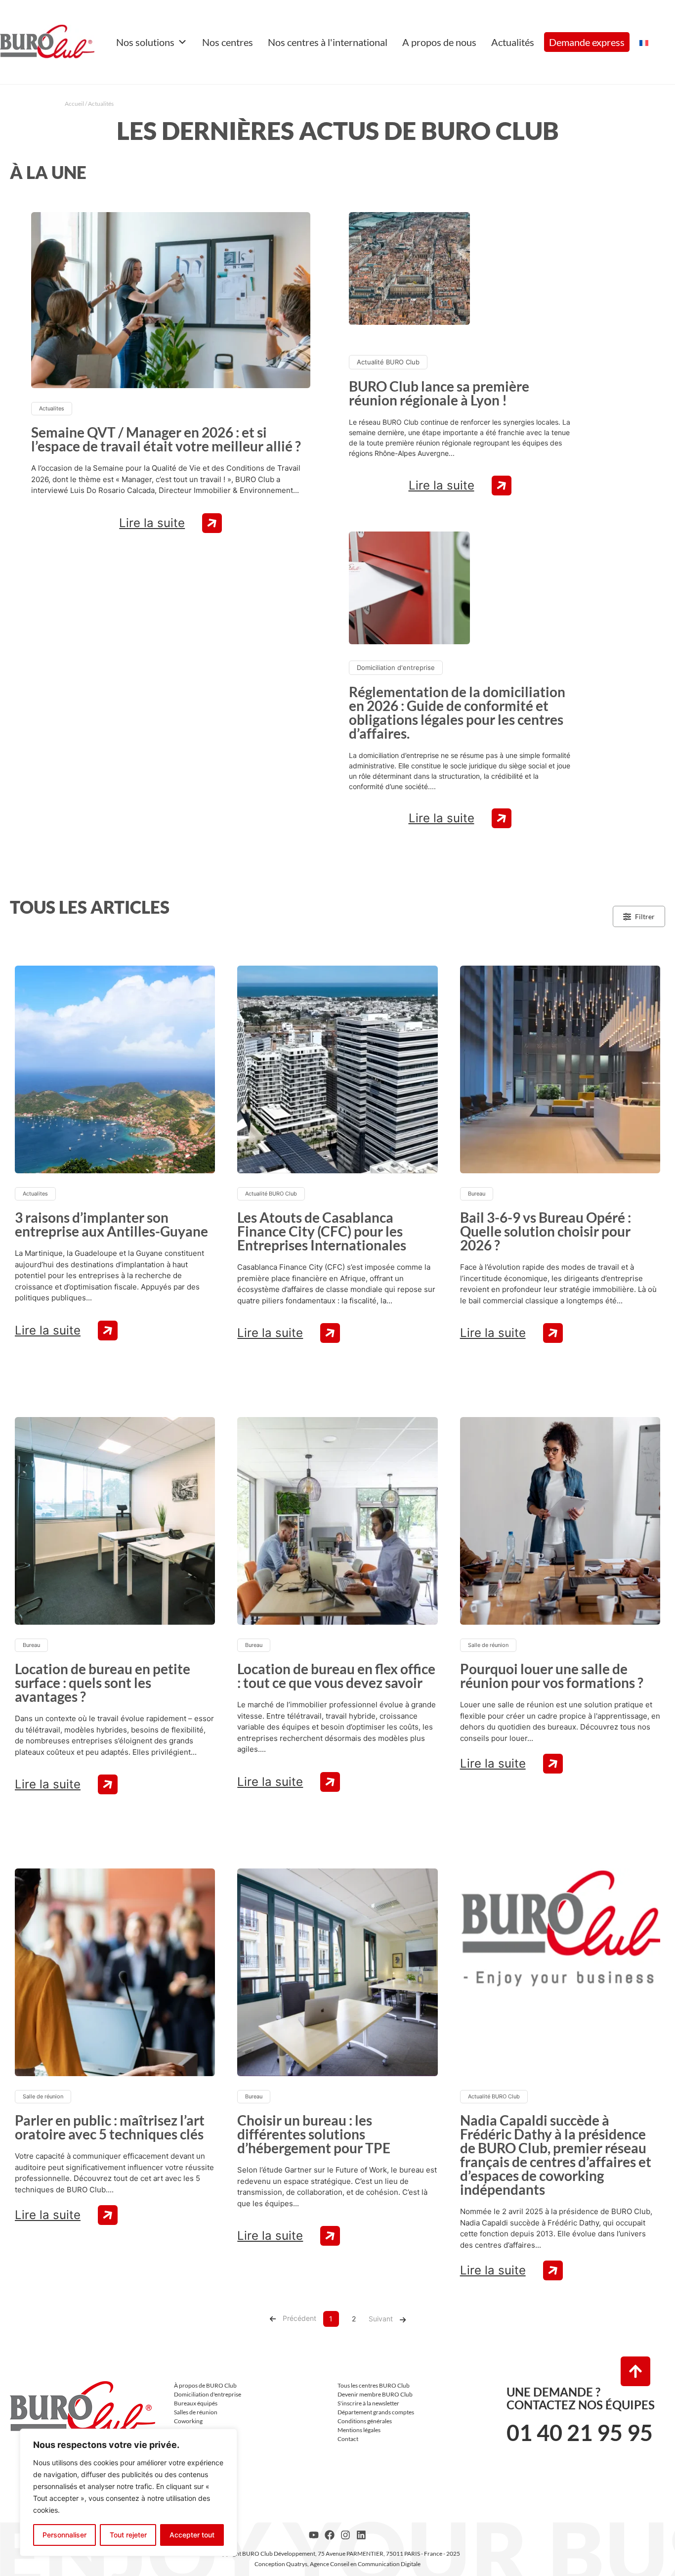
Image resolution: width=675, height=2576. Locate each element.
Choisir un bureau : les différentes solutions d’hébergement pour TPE (314, 2134)
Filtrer (645, 916)
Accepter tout (192, 2535)
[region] (128, 2492)
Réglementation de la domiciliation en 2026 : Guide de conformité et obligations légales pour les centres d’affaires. (457, 712)
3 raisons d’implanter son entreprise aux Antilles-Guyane (111, 1224)
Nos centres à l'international (328, 42)
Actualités (513, 42)
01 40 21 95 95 (580, 2433)
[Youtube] (314, 2535)
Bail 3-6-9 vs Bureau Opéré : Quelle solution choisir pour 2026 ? (546, 1231)
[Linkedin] (361, 2535)
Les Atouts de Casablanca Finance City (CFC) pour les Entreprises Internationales (322, 1231)
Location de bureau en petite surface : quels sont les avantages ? (103, 1683)
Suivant (381, 2319)
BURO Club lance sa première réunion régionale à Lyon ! (439, 393)
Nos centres (228, 42)
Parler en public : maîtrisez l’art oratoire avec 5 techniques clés (110, 2127)
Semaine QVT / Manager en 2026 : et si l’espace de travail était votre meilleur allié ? (166, 439)
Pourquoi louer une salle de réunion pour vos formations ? (552, 1676)
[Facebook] (330, 2535)
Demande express (587, 42)
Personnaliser (64, 2535)
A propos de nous (439, 42)
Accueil (74, 104)
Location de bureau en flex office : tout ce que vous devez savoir (336, 1676)
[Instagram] (345, 2535)
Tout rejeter (128, 2535)
